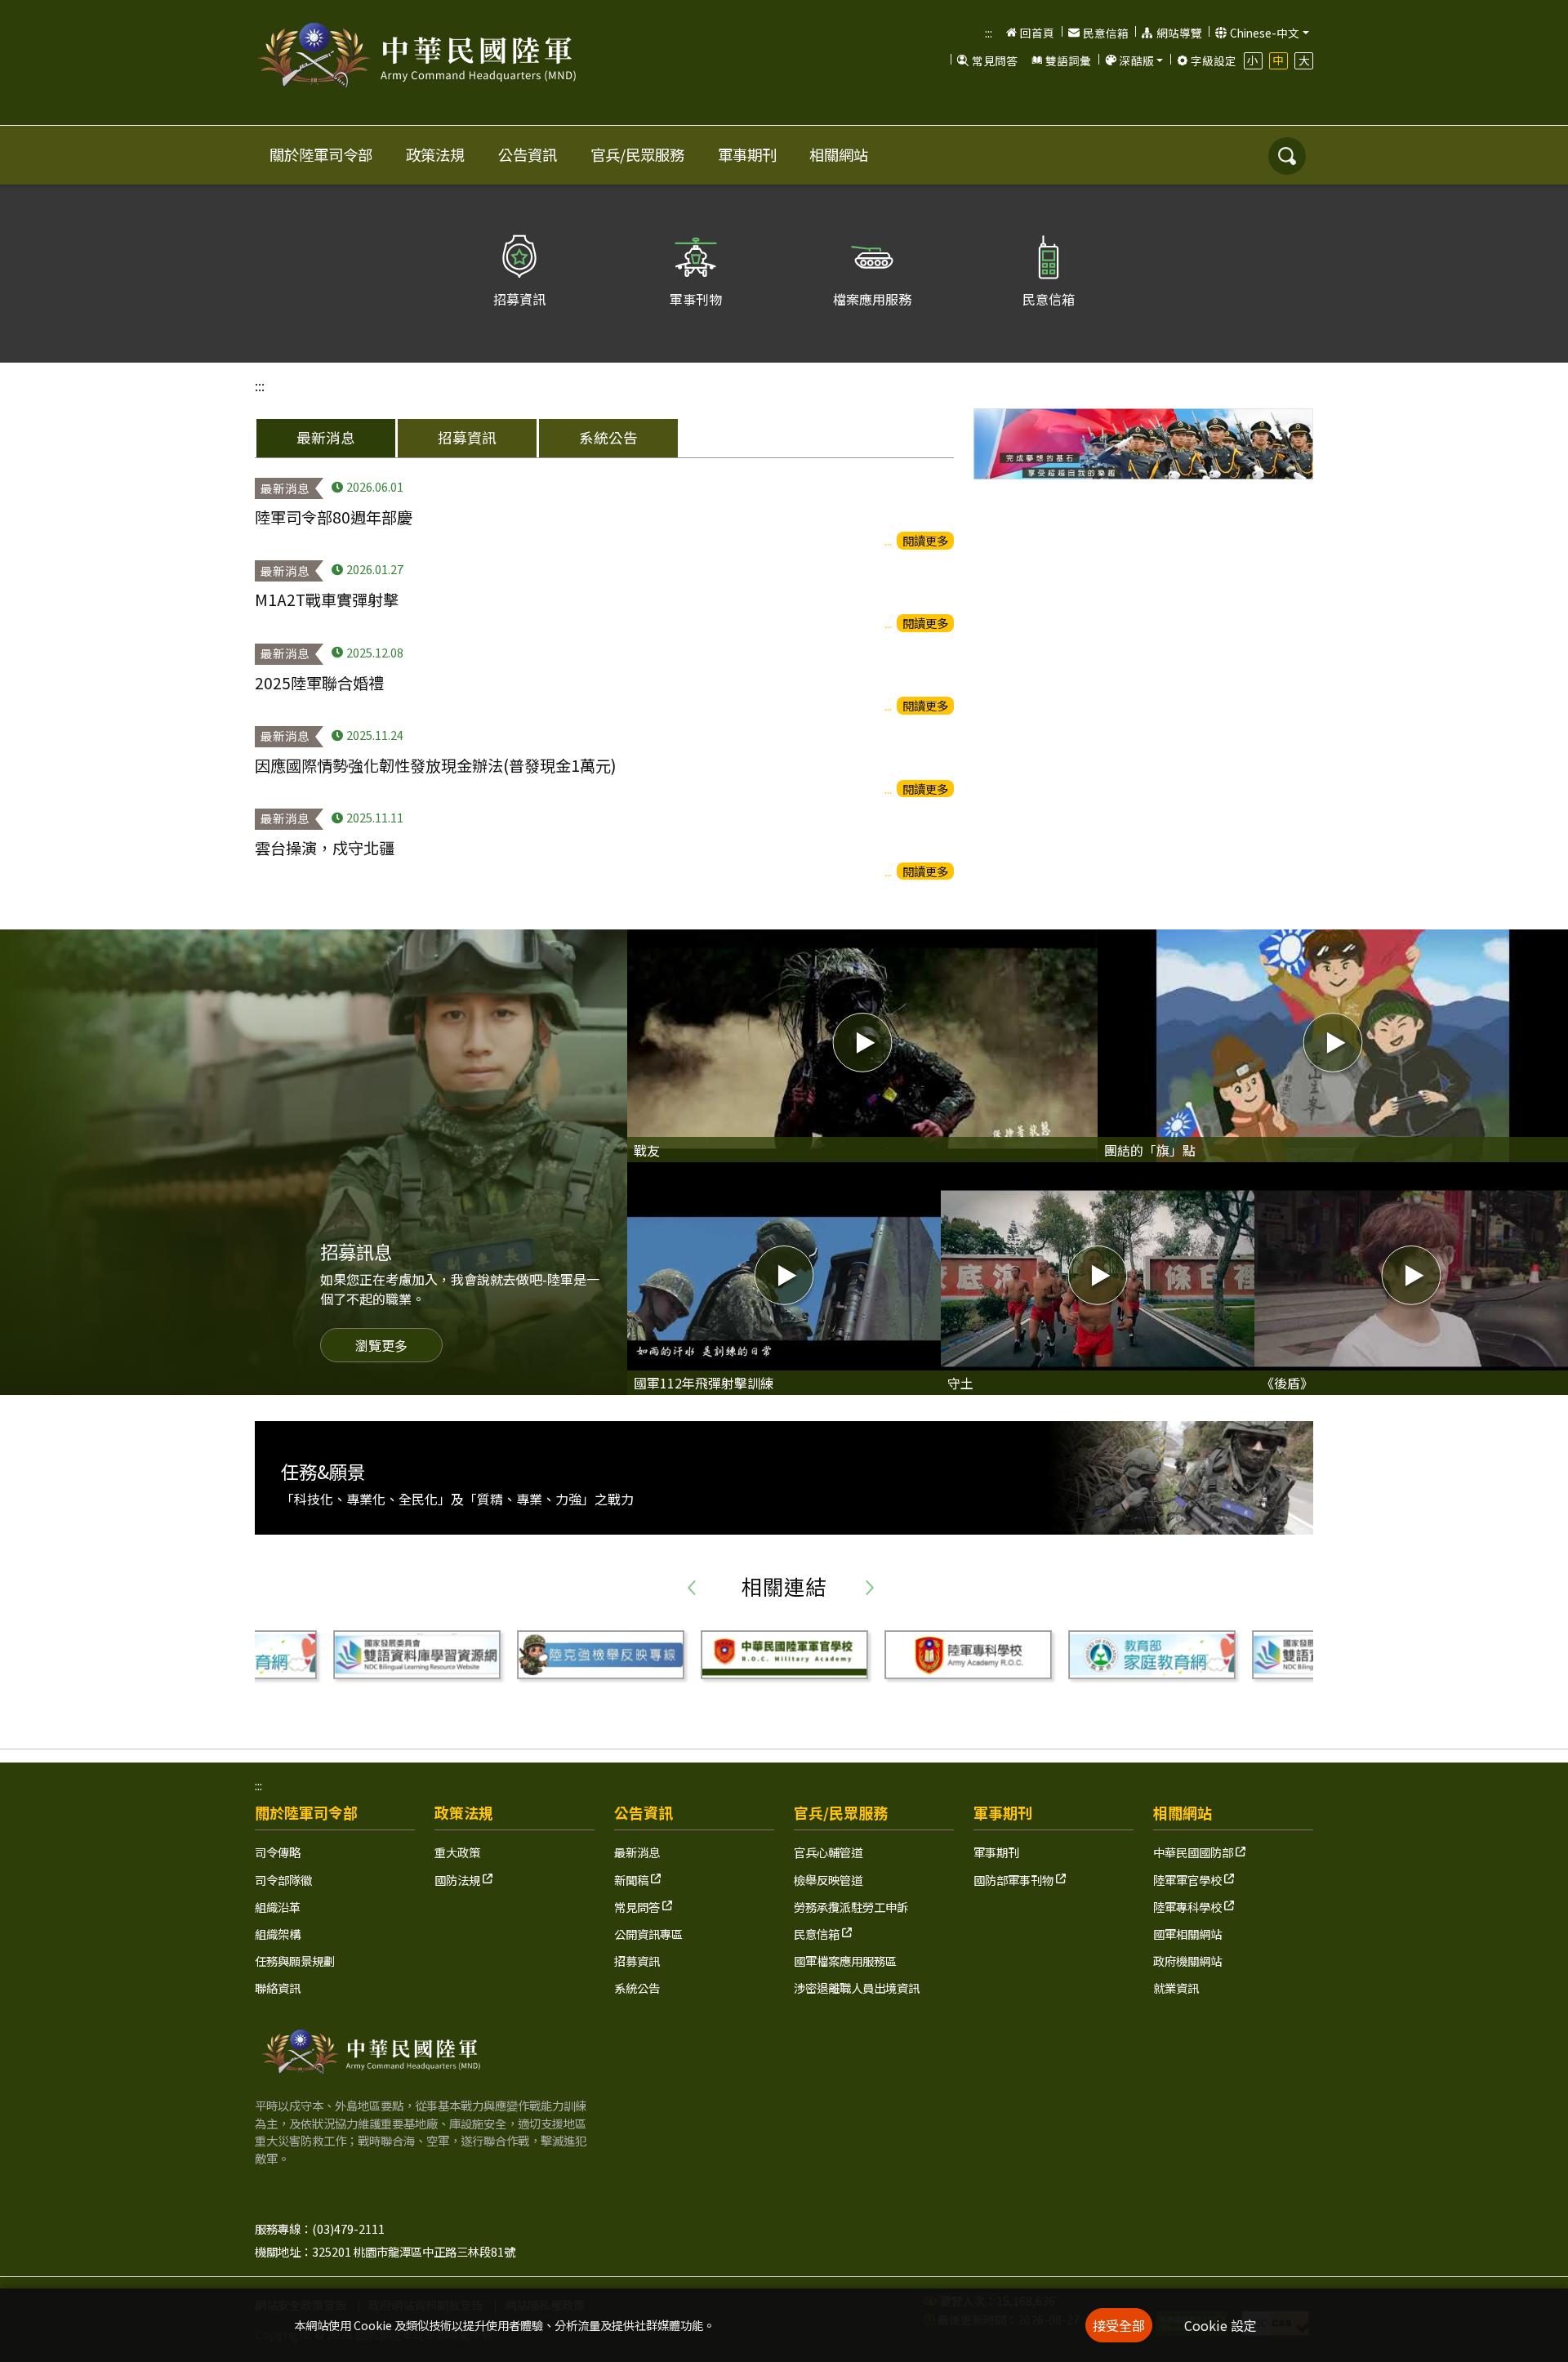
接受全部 (1119, 2325)
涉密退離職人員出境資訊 (857, 1988)
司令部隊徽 (283, 1880)
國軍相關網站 (1187, 1934)
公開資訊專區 (648, 1934)
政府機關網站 (1187, 1961)
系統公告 (637, 1988)
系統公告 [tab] (608, 437)
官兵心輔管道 (828, 1852)
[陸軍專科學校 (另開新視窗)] (785, 1655)
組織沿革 (278, 1907)
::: (989, 33)
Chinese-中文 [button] (1265, 33)
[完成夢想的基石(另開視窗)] (1143, 444)
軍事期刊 (747, 154)
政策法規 (435, 154)
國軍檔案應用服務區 (845, 1961)
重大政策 (457, 1852)
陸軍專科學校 (1189, 1907)
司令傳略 (278, 1852)
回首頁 (1037, 33)
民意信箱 (1106, 33)
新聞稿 (633, 1880)
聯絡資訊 (278, 1988)
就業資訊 (1176, 1988)
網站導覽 (1179, 33)
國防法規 (459, 1880)
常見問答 (995, 60)
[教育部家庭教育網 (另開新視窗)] (969, 1655)
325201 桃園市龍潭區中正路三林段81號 (414, 2251)
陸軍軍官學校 (1189, 1880)
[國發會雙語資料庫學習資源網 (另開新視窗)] (1153, 1655)
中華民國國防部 (1194, 1852)
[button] (1133, 60)
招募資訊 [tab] (467, 437)
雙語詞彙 (1068, 60)
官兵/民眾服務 (637, 154)
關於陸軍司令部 (321, 154)
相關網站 (839, 154)
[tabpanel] (604, 680)
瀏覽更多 (381, 1345)
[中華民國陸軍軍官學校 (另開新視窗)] (601, 1655)
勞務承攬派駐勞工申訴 (851, 1907)
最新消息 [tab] (326, 437)
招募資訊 (637, 1961)
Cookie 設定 (1221, 2325)
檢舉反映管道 (828, 1880)
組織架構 (278, 1934)
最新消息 (637, 1852)
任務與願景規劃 (295, 1961)
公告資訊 (528, 154)
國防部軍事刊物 (1015, 1880)
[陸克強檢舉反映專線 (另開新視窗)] (418, 1655)
